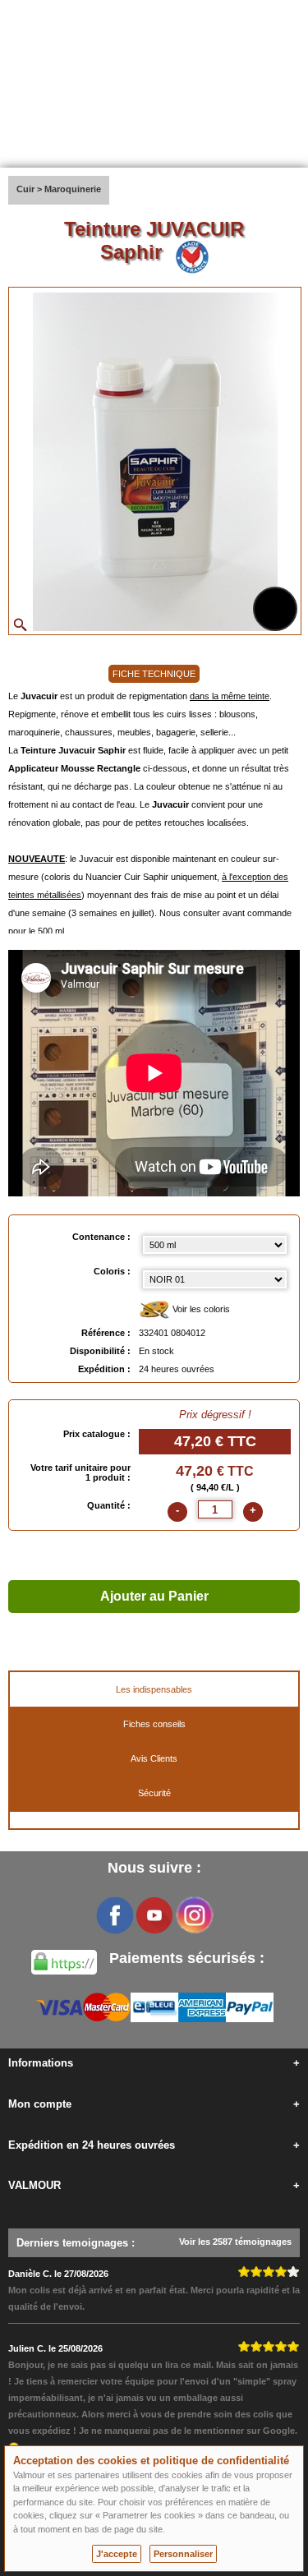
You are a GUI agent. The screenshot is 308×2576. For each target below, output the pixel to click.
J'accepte (117, 2554)
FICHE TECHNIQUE (154, 674)
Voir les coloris (200, 1309)
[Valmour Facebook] (115, 1915)
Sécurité (154, 1793)
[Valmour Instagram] (194, 1915)
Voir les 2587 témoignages (235, 2242)
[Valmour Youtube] (154, 1915)
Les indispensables (154, 1689)
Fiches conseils (154, 1724)
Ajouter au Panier (154, 1596)
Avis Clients (154, 1758)
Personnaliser (183, 2554)
